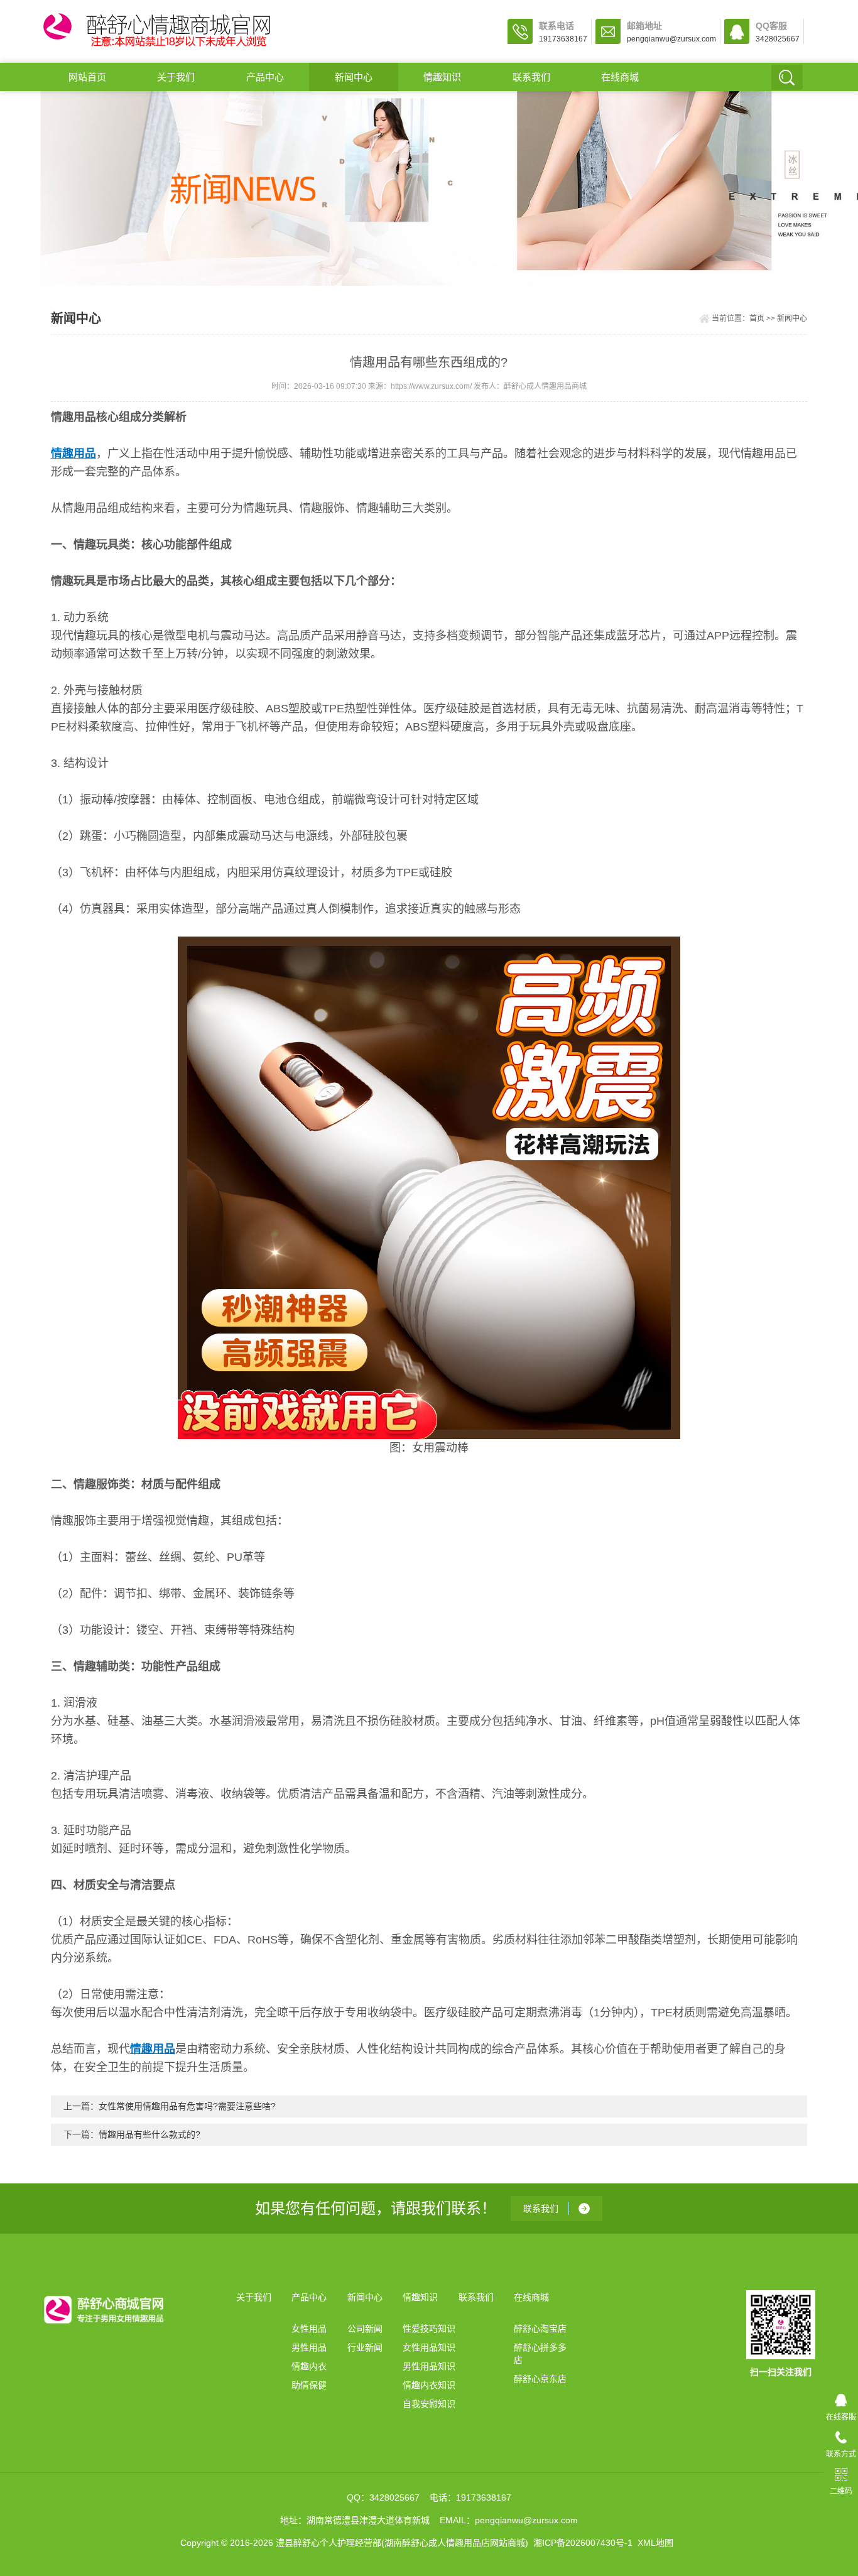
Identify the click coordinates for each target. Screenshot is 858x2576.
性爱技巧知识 (429, 2329)
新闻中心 (354, 77)
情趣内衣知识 (429, 2385)
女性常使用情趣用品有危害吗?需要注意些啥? (187, 2106)
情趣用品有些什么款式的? (149, 2134)
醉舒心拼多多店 (540, 2354)
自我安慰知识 (429, 2404)
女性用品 (309, 2329)
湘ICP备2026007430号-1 (583, 2543)
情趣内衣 (309, 2366)
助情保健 (309, 2385)
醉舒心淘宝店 (540, 2329)
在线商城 (620, 77)
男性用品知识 (429, 2366)
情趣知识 (442, 77)
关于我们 (176, 77)
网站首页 (87, 77)
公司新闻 (365, 2329)
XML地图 (655, 2543)
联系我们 (531, 77)
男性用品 (309, 2347)
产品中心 (265, 77)
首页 (757, 318)
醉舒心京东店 (540, 2379)
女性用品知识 (429, 2347)
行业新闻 (365, 2347)
